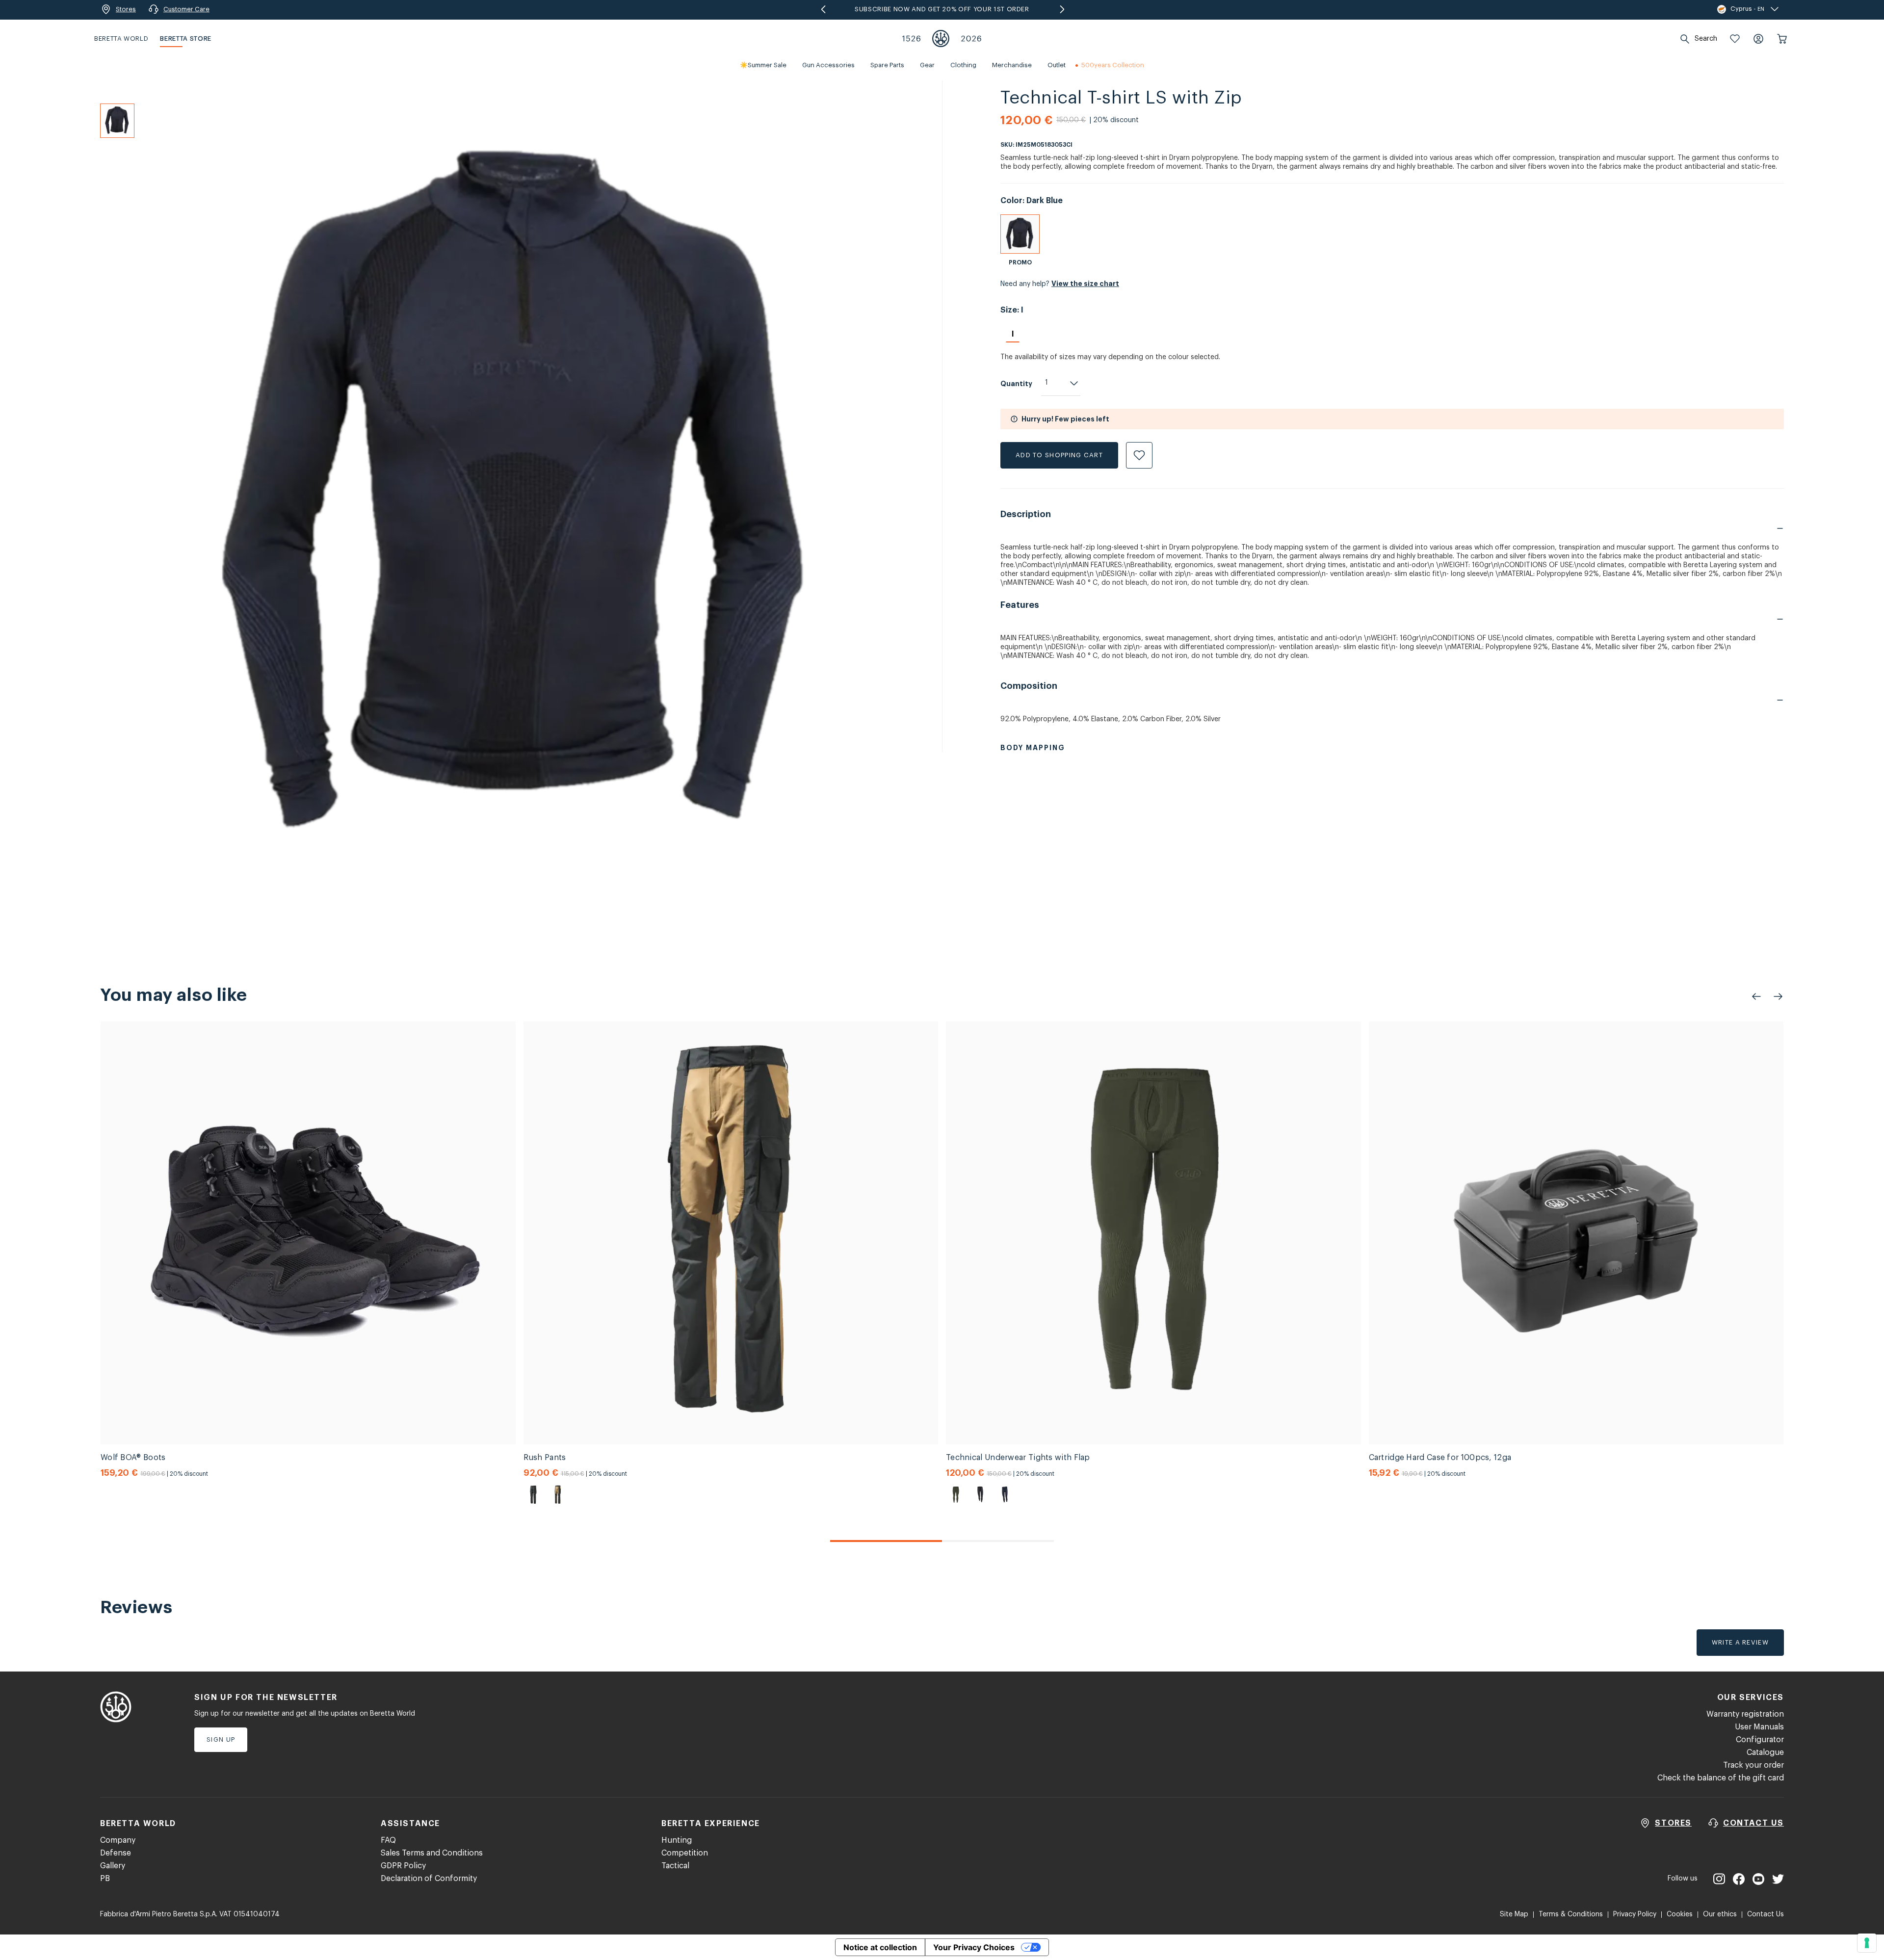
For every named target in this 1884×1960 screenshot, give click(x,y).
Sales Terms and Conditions (432, 1853)
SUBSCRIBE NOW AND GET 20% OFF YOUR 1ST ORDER (942, 9)
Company (118, 1840)
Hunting (677, 1840)
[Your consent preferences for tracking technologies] (1867, 1943)
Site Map (1514, 1914)
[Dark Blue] (1020, 234)
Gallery (113, 1866)
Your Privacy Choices (974, 1947)
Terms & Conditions (1571, 1914)
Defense (116, 1853)
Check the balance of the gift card (1721, 1778)
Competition (685, 1853)
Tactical (675, 1866)
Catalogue (1765, 1752)
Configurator (1760, 1740)
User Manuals (1759, 1727)
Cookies (1680, 1914)
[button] (1735, 39)
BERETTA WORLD (121, 39)
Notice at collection (880, 1947)
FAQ (388, 1840)
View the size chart (1085, 284)
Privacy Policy (1635, 1914)
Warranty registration (1745, 1714)
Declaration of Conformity (429, 1879)
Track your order (1753, 1765)
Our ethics (1720, 1914)
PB (105, 1879)
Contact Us (1766, 1914)
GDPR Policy (403, 1866)
